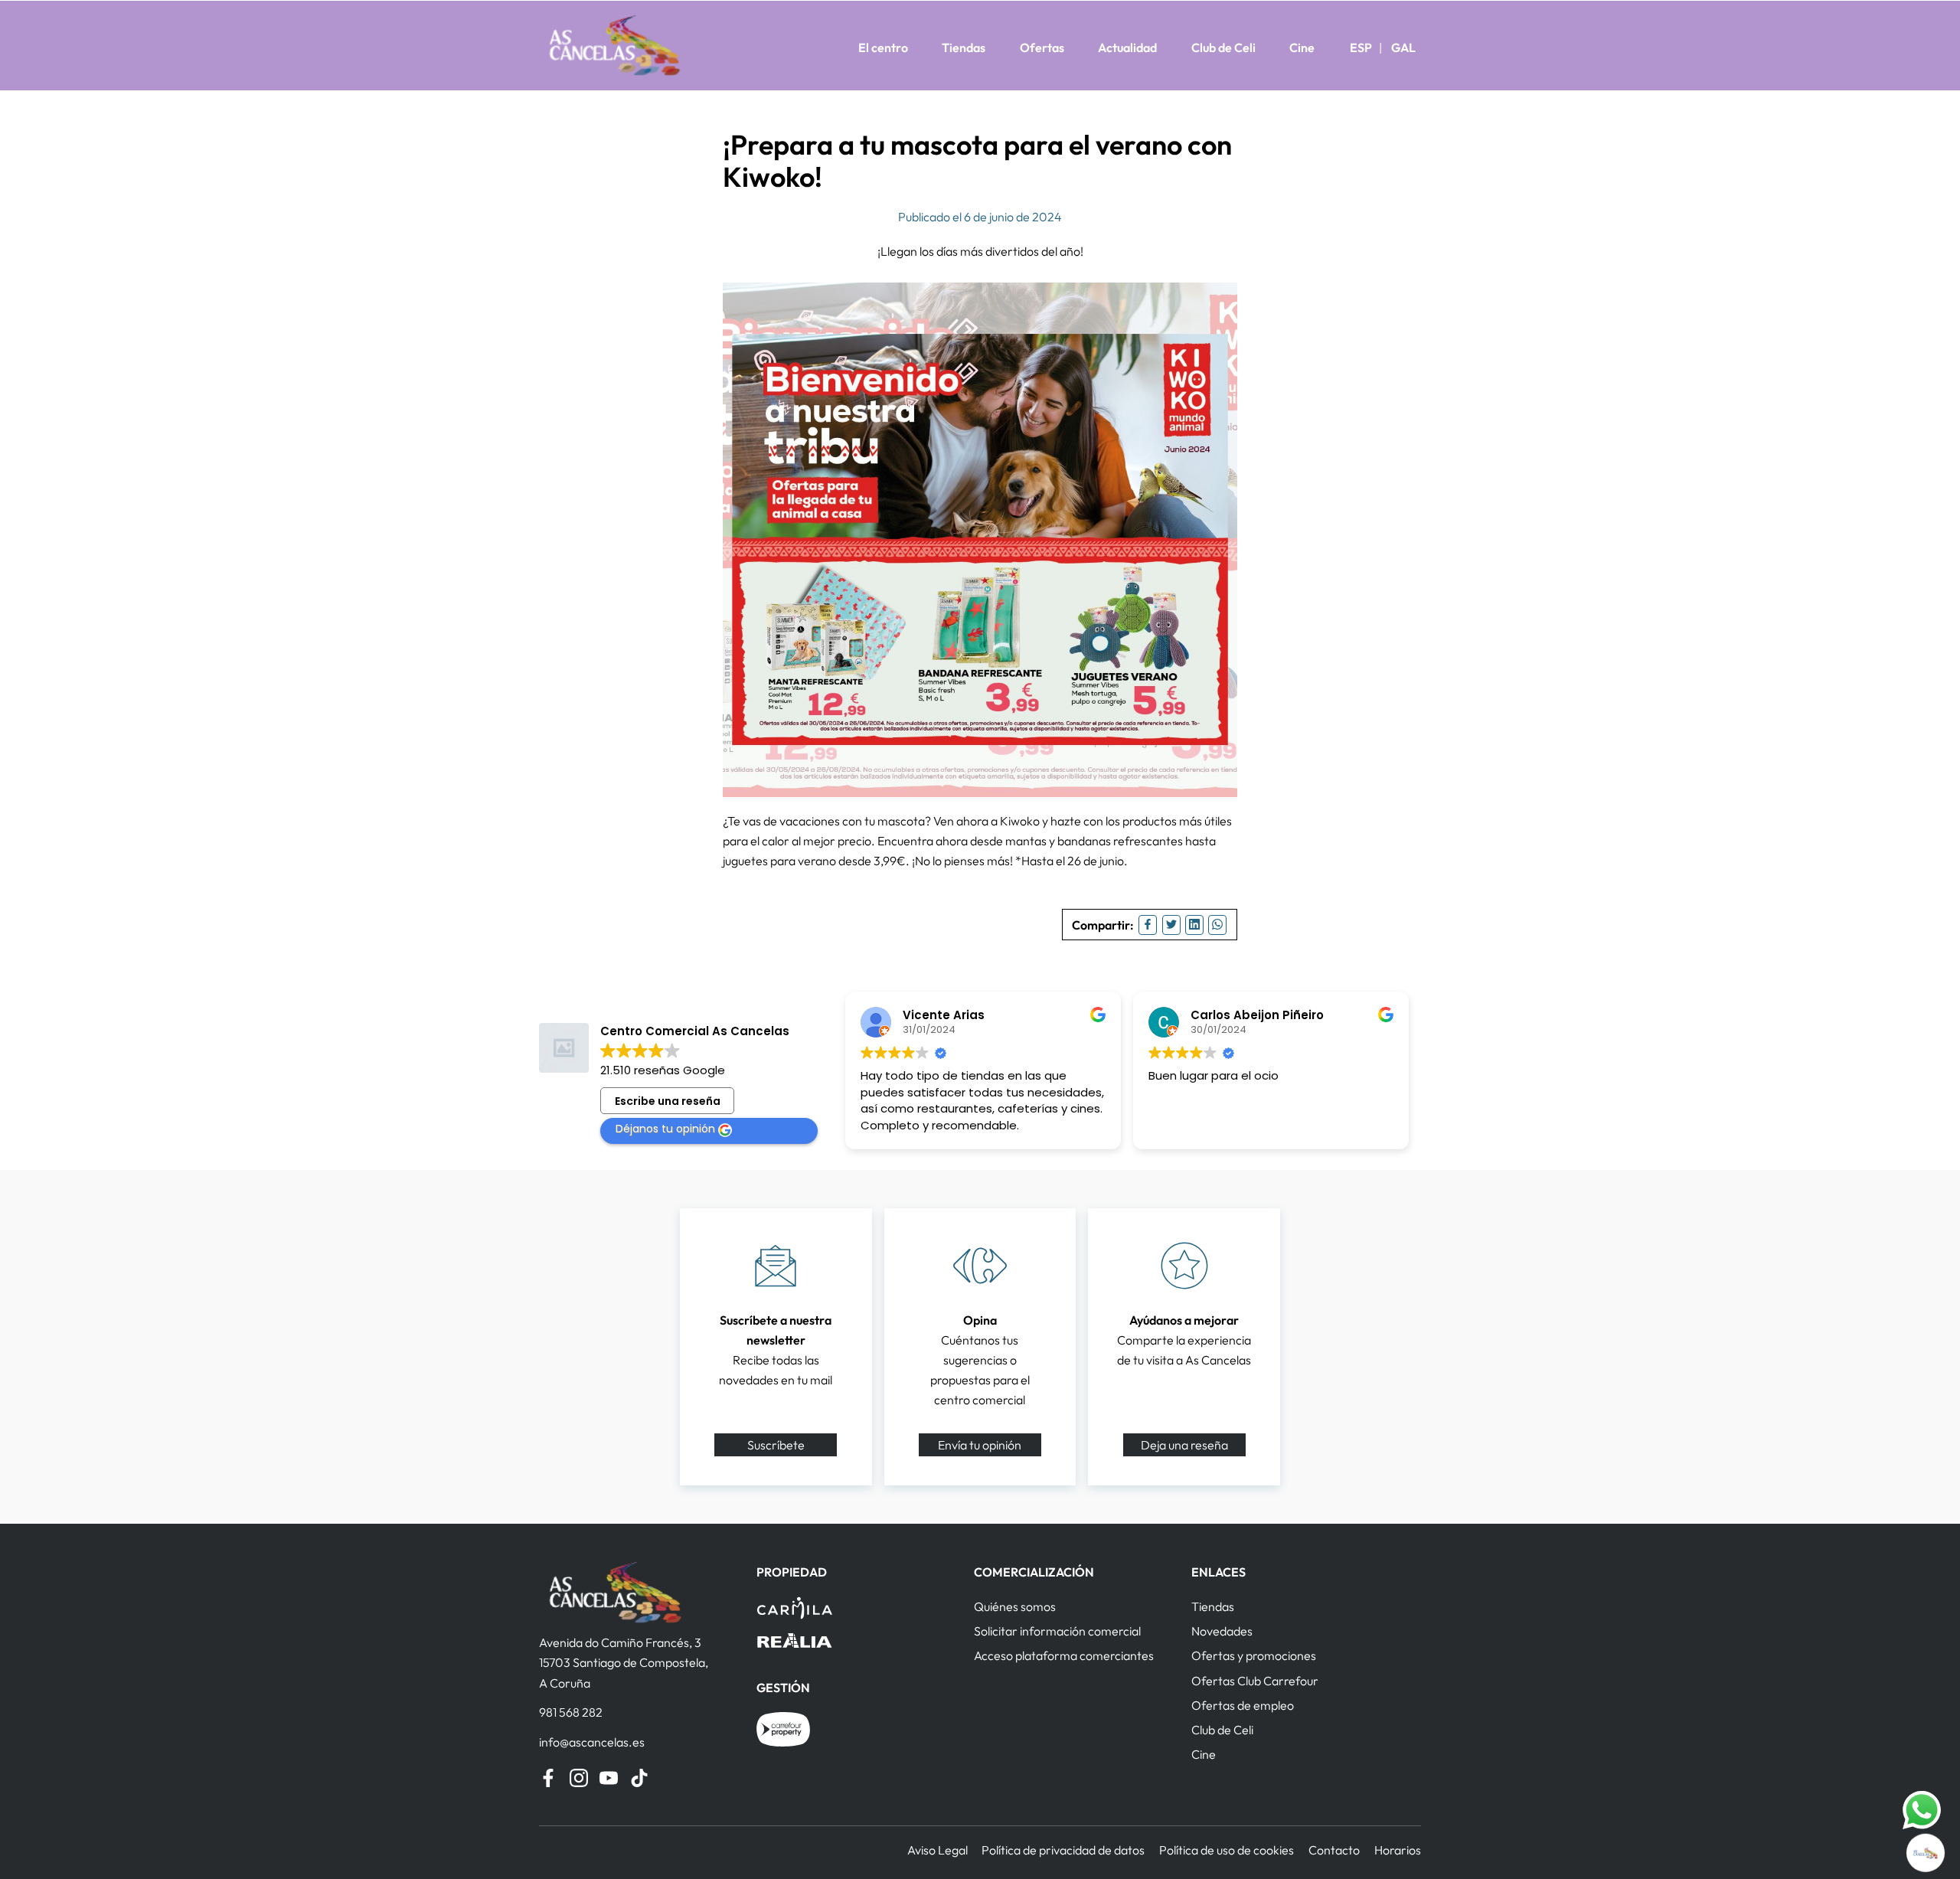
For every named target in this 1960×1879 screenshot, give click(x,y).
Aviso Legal (938, 1850)
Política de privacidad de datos (1063, 1850)
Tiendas (964, 47)
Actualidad (1127, 47)
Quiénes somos (1015, 1606)
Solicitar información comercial (1057, 1631)
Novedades (1222, 1631)
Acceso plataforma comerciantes (1064, 1655)
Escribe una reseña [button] (668, 1101)
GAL (1403, 47)
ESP (1361, 47)
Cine (1302, 47)
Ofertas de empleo (1243, 1705)
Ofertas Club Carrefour (1255, 1681)
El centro (883, 47)
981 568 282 (571, 1712)
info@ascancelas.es (592, 1742)
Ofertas (1042, 47)
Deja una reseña (1184, 1445)
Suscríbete (776, 1445)
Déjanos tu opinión (665, 1129)
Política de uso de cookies (1227, 1850)
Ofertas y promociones (1254, 1655)
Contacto (1334, 1850)
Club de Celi (1223, 47)
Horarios (1398, 1850)
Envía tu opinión (980, 1445)
